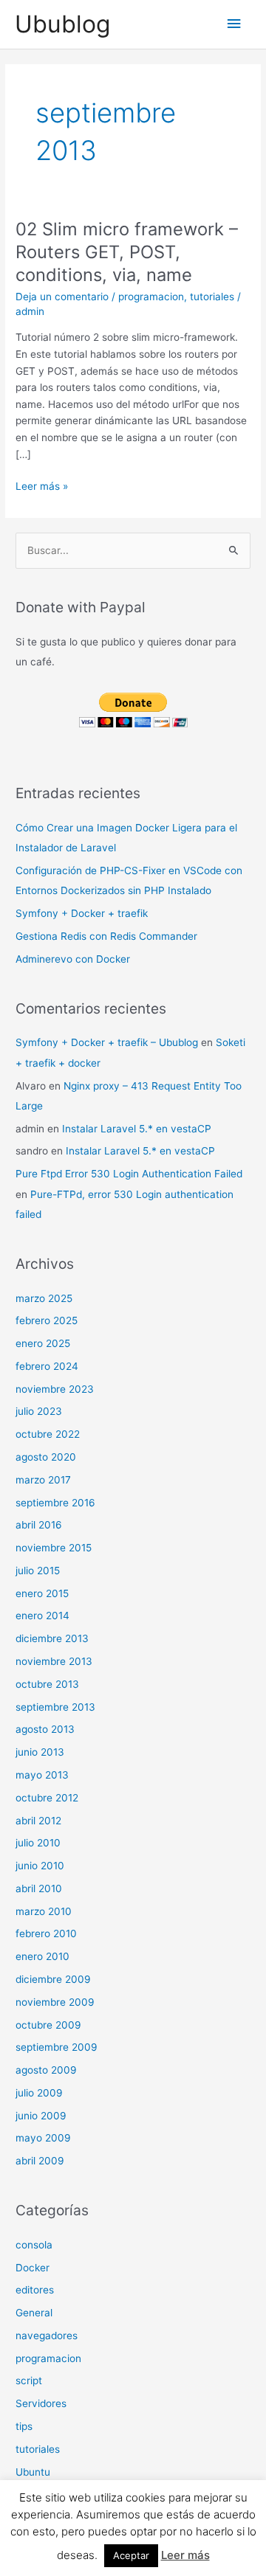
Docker (33, 2268)
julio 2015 (38, 1571)
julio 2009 (39, 2093)
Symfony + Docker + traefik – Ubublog (107, 1042)
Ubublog (62, 24)
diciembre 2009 (53, 1979)
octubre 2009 (48, 2025)
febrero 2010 (46, 1933)
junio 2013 (40, 1752)
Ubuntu (33, 2472)
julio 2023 (39, 1411)
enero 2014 (42, 1616)
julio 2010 (38, 1843)
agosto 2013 (45, 1729)
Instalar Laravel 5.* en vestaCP (137, 1129)
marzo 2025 (44, 1298)
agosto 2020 (46, 1457)
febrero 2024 (47, 1366)
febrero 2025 (47, 1320)
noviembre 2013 (54, 1661)
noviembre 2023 (55, 1389)
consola (34, 2245)
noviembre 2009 (55, 2002)
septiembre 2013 (55, 1707)
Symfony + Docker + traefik (82, 913)
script (29, 2381)
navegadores (47, 2336)
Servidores (41, 2403)
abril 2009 (40, 2161)
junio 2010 (40, 1866)
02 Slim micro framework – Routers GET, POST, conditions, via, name (127, 252)
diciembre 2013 (52, 1638)
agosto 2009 (46, 2070)
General (34, 2313)
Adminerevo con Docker (73, 959)
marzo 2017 (43, 1480)
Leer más (185, 2555)
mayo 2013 (42, 1775)
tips (24, 2426)
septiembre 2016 (55, 1503)
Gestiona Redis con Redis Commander (106, 936)
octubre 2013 (47, 1684)
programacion (151, 297)
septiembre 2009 (57, 2047)
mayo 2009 (43, 2138)
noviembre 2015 (54, 1548)
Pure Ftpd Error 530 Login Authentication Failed (129, 1174)
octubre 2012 (47, 1798)
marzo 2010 (44, 1911)
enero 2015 (42, 1593)
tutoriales (212, 297)
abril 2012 (38, 1821)
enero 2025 (43, 1343)
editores (35, 2290)
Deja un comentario (62, 297)
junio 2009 (41, 2116)
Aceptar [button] (131, 2555)
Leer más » (42, 487)
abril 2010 (39, 1888)
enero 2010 (42, 1956)
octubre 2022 (48, 1434)
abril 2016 (39, 1525)
